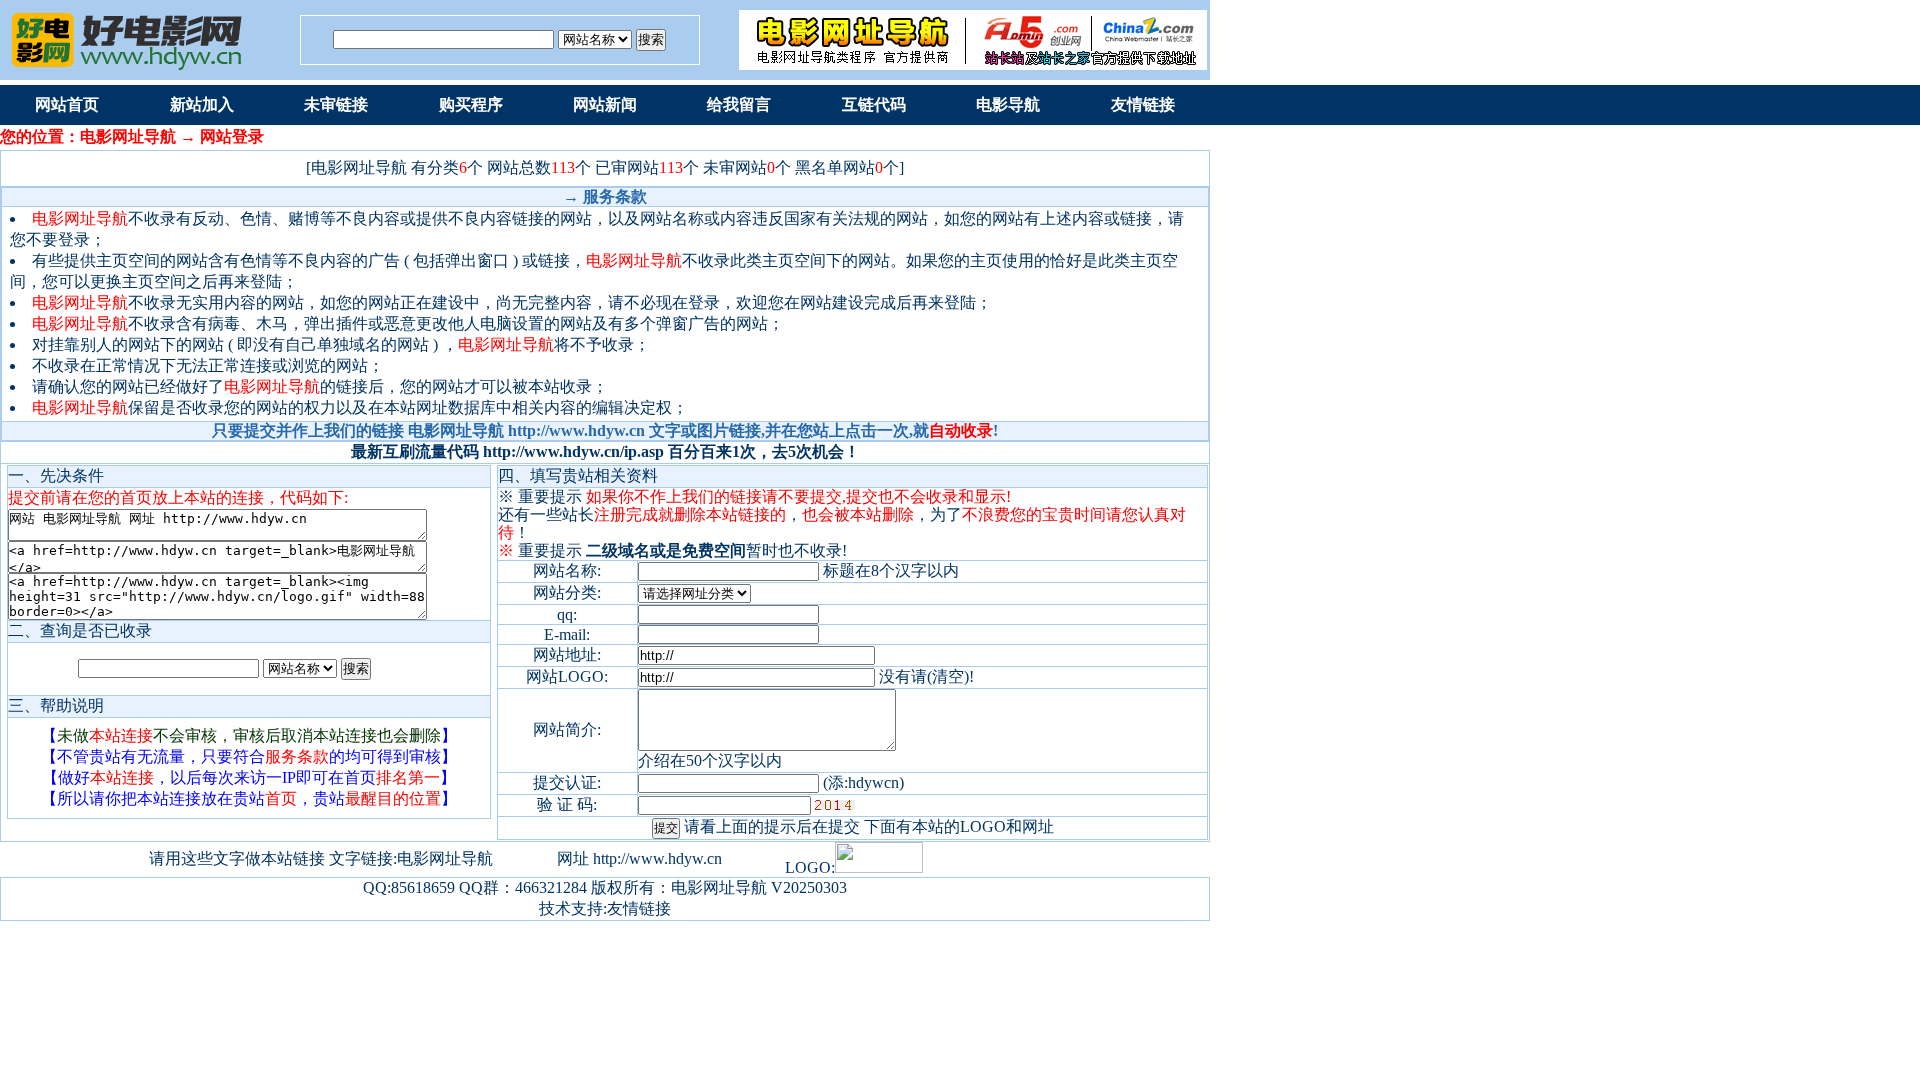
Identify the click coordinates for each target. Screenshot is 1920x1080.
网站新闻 (605, 104)
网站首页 (67, 104)
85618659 (423, 887)
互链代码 (874, 104)
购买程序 (471, 104)
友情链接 (1143, 104)
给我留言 (739, 104)
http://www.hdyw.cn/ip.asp (573, 451)
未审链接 (336, 104)
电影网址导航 (719, 887)
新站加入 (202, 104)
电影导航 (1008, 104)
